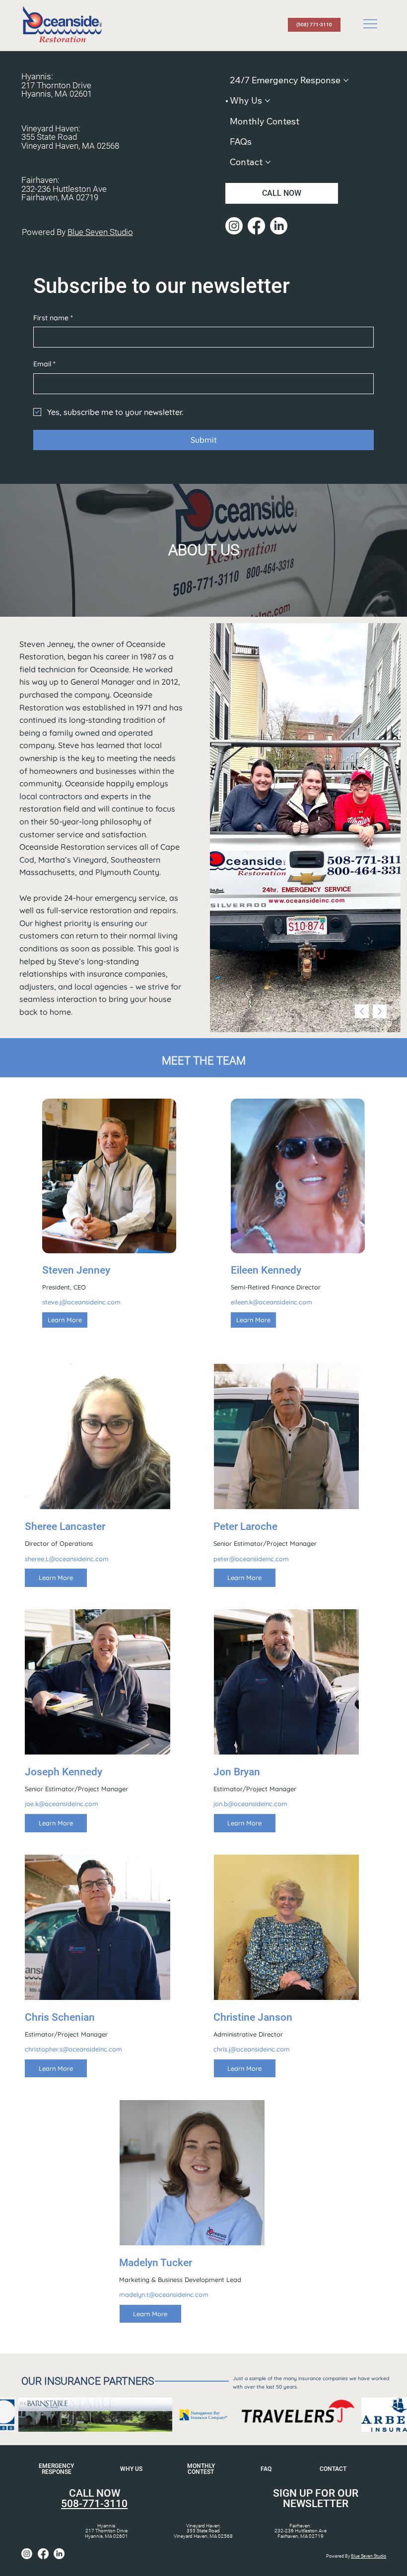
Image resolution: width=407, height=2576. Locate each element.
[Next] (380, 1011)
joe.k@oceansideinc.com (62, 1804)
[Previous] (362, 1011)
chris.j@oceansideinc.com (252, 2049)
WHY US (131, 2469)
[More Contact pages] (268, 162)
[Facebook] (256, 226)
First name (53, 318)
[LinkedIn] (279, 226)
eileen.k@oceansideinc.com (271, 1302)
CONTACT (333, 2469)
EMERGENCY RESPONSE (56, 2469)
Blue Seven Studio (100, 232)
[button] (65, 1320)
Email (44, 364)
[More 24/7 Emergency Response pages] (346, 80)
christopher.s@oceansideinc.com (73, 2049)
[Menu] (371, 24)
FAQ (266, 2469)
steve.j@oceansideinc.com (81, 1302)
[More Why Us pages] (268, 101)
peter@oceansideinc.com (251, 1559)
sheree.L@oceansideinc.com (67, 1559)
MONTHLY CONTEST (201, 2469)
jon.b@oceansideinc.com (250, 1804)
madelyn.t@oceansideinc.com (164, 2294)
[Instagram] (234, 226)
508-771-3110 (94, 2504)
